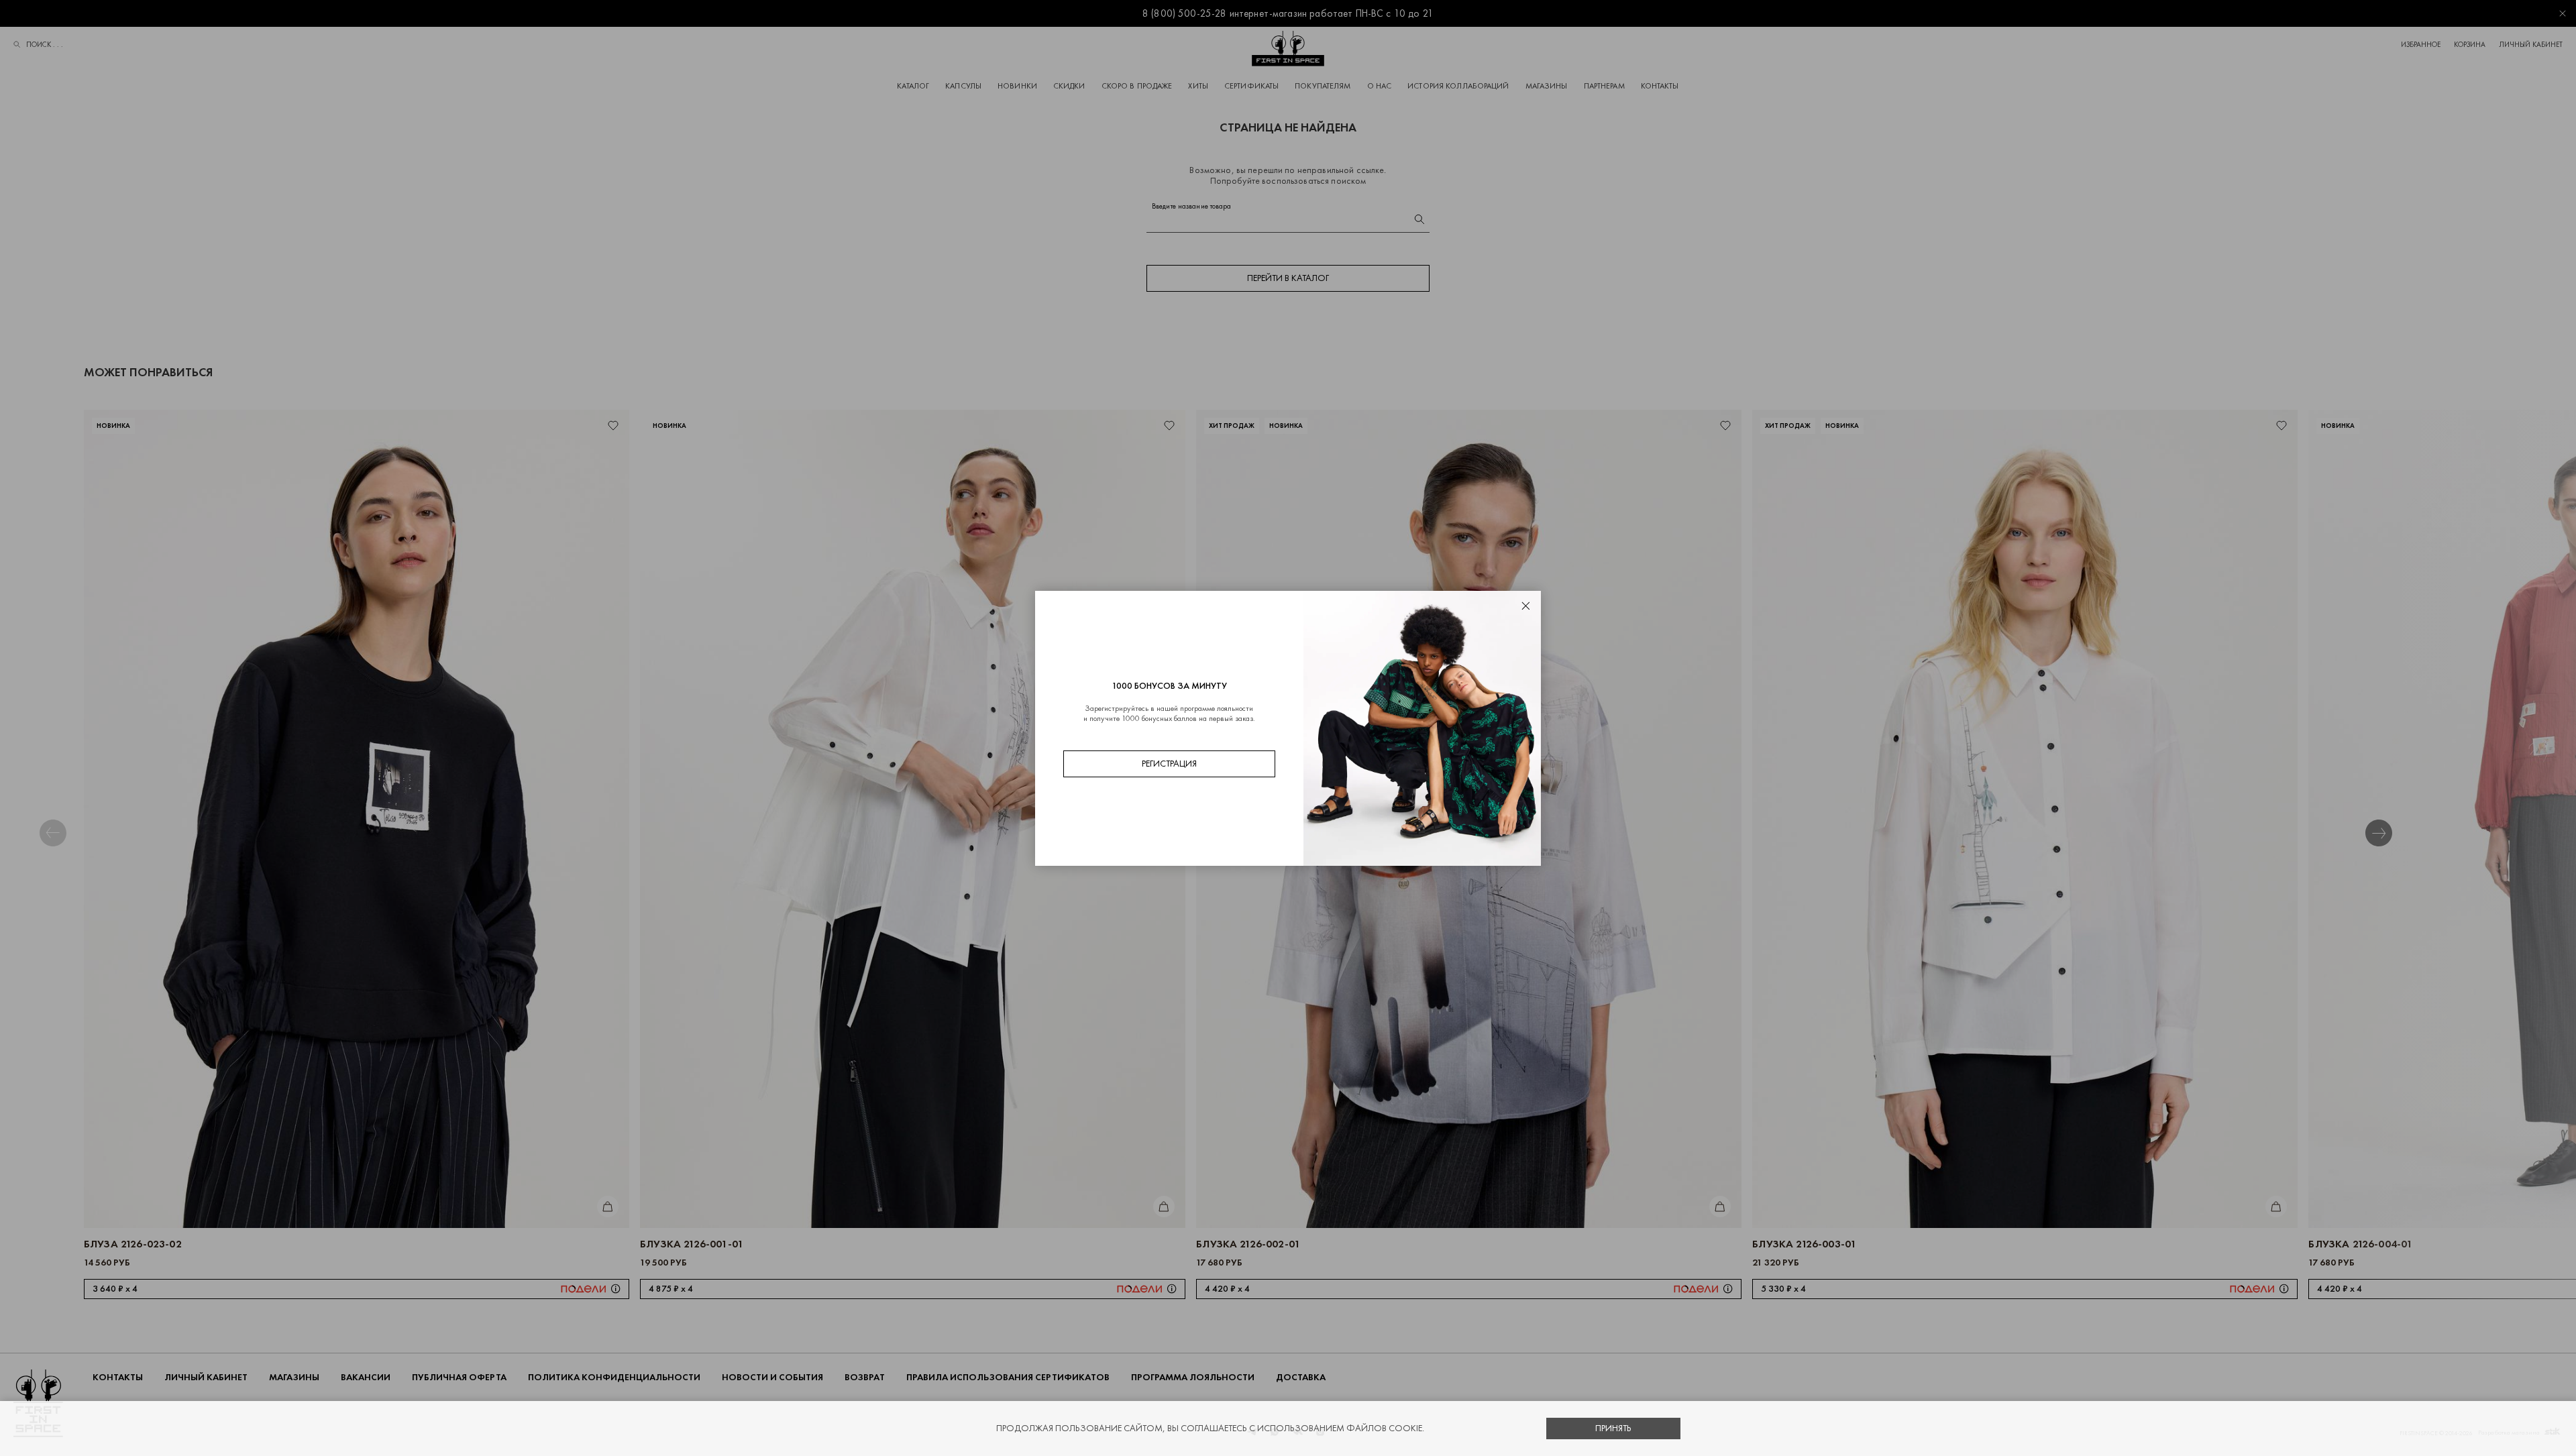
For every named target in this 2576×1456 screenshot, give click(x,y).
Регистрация (1169, 764)
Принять (1613, 1428)
